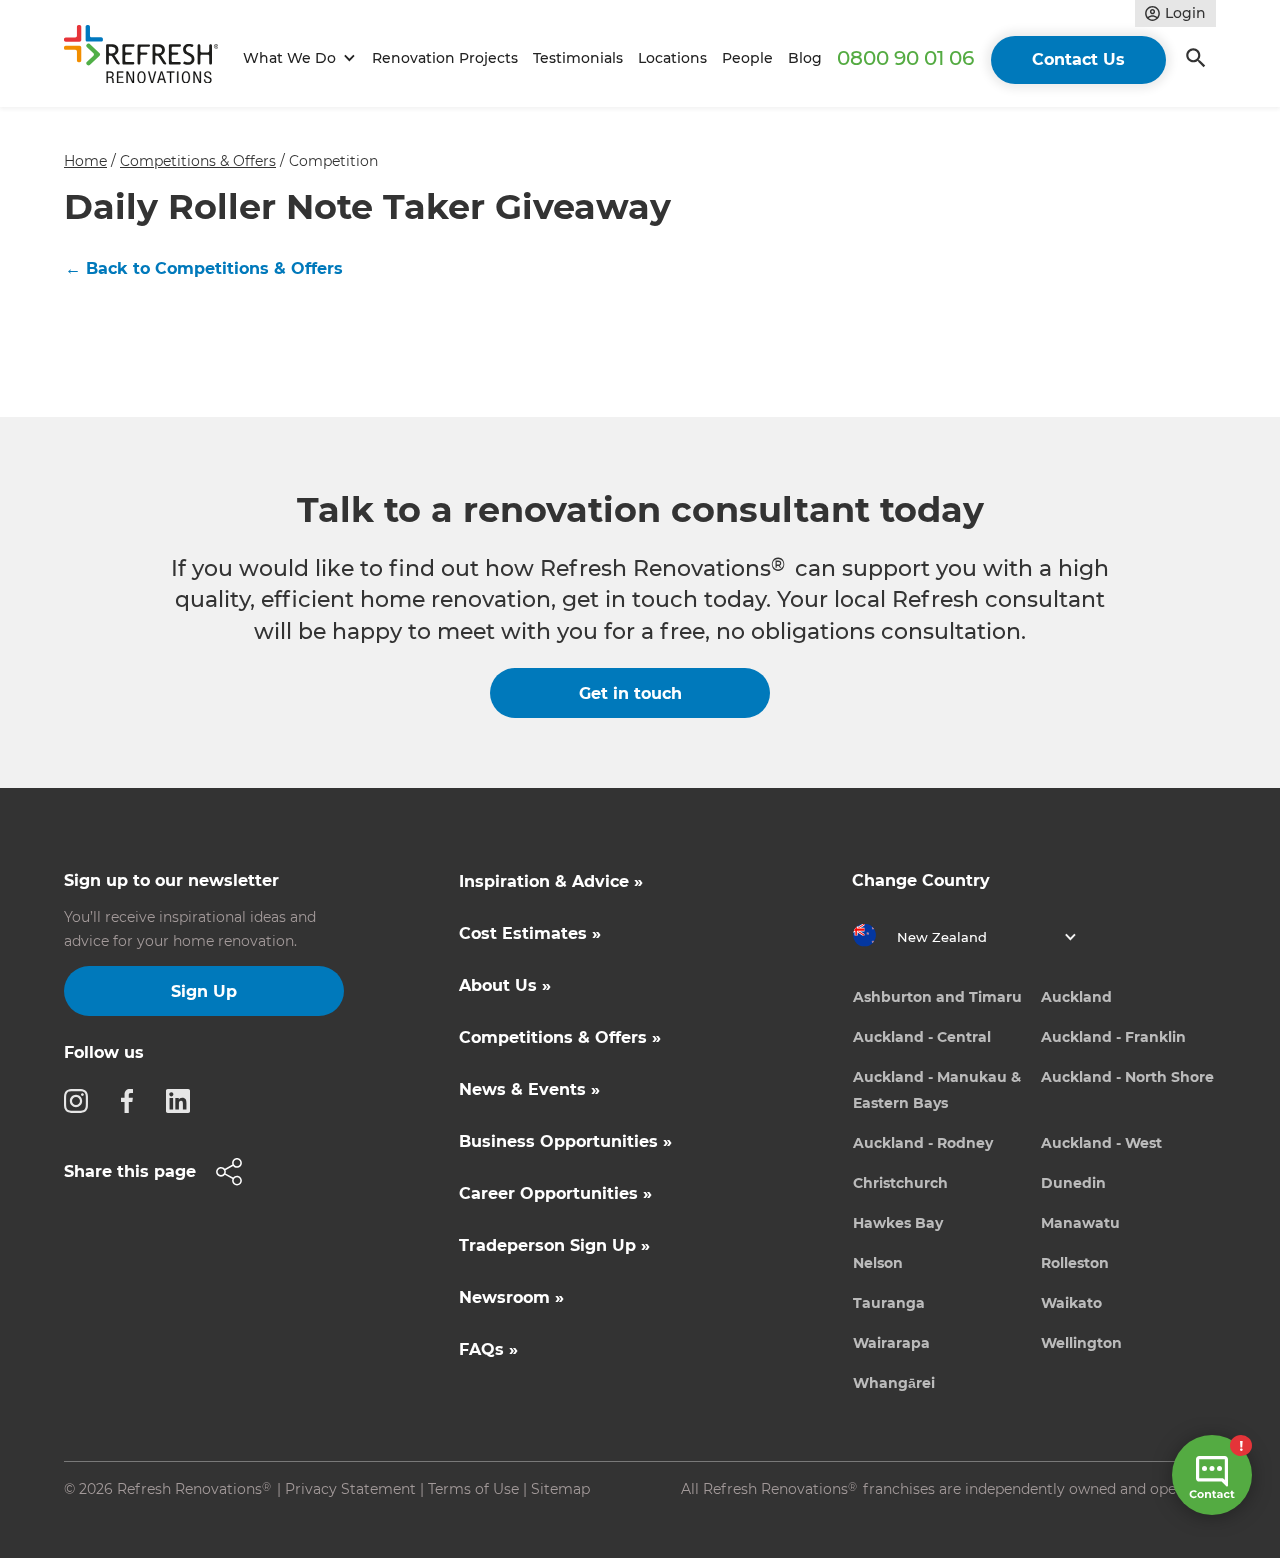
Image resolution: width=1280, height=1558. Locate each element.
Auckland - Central (922, 1037)
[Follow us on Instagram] (82, 1100)
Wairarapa (891, 1343)
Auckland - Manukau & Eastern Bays (937, 1090)
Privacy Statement (350, 1489)
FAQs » (488, 1349)
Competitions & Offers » (560, 1037)
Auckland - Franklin (1113, 1037)
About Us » (505, 985)
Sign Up (204, 991)
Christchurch (900, 1183)
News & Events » (529, 1089)
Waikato (1071, 1303)
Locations (672, 58)
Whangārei (894, 1383)
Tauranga (889, 1303)
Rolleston (1075, 1263)
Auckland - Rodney (923, 1143)
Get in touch (630, 693)
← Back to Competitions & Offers (204, 268)
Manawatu (1080, 1223)
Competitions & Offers (198, 161)
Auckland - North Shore (1127, 1077)
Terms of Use (473, 1489)
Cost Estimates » (530, 933)
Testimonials (578, 58)
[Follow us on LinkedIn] (184, 1100)
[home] (150, 58)
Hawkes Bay (898, 1223)
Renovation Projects (445, 58)
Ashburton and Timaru (937, 997)
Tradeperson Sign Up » (554, 1245)
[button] (296, 58)
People (747, 58)
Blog (805, 58)
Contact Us (1078, 59)
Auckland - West (1101, 1143)
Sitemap (560, 1489)
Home (85, 161)
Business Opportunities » (565, 1141)
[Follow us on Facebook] (133, 1100)
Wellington (1081, 1343)
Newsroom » (511, 1297)
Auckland (1076, 997)
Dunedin (1073, 1183)
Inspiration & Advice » (551, 881)
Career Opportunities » (555, 1193)
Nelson (878, 1263)
